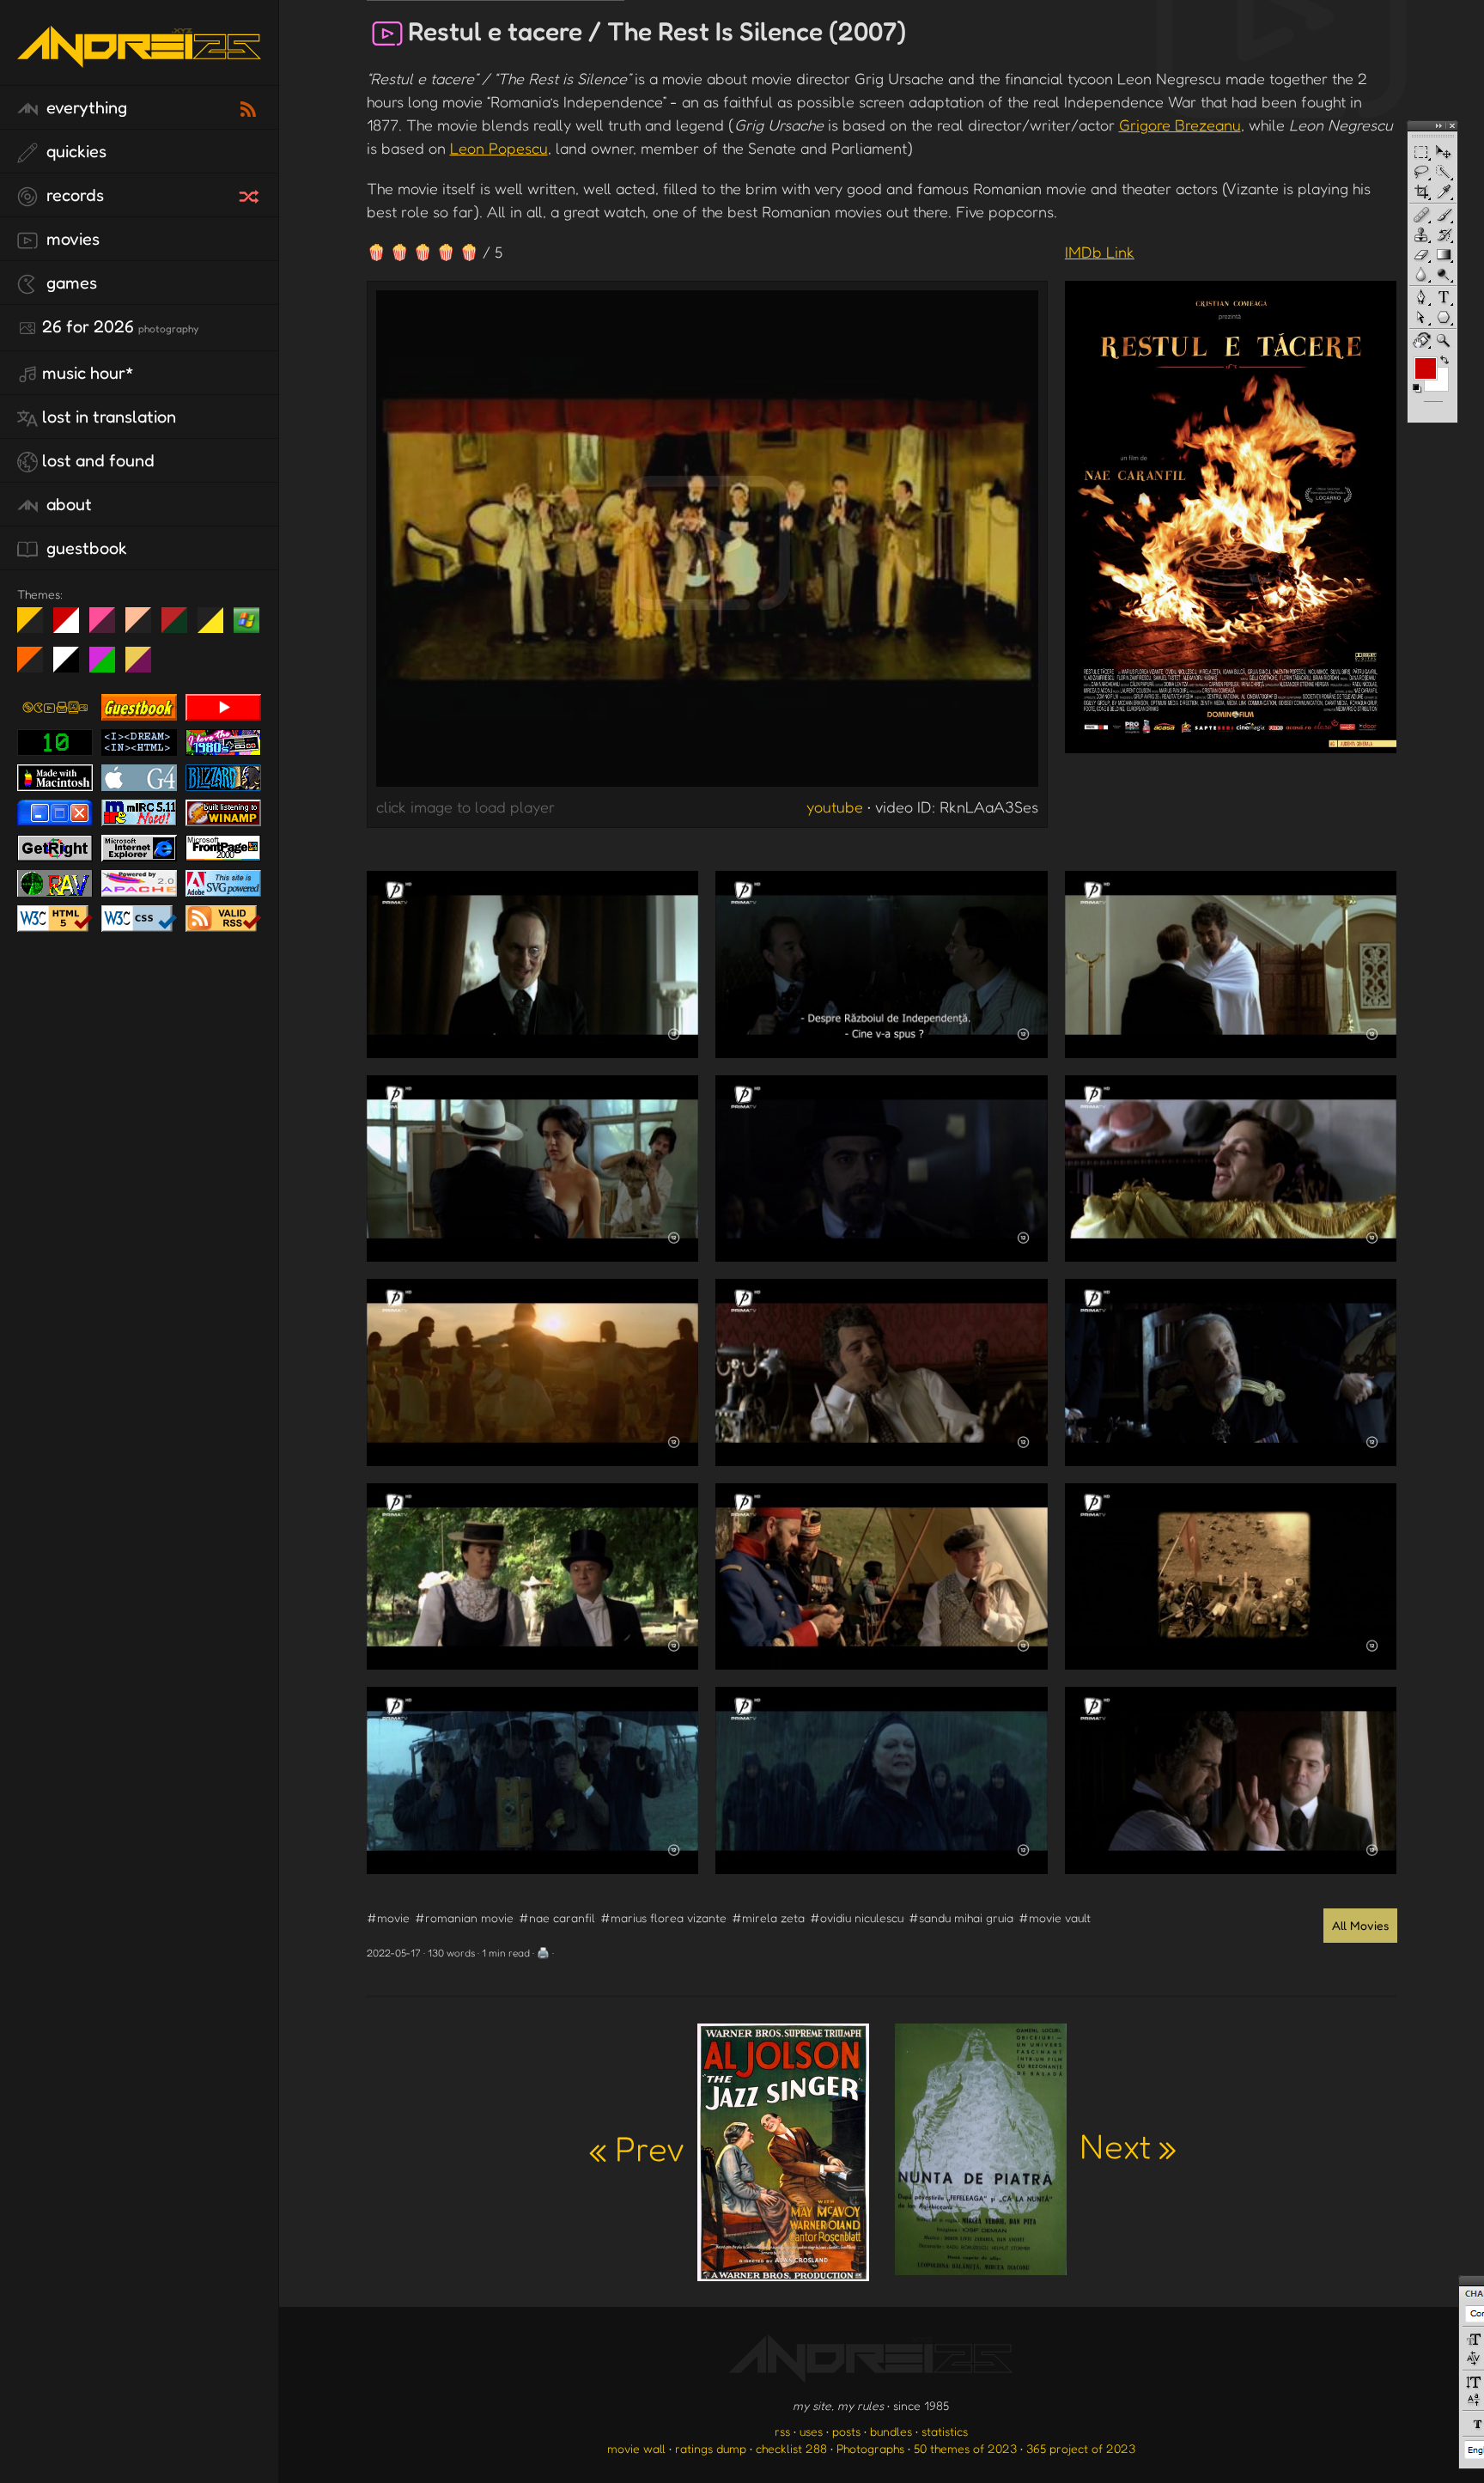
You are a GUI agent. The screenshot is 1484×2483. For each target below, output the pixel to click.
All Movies (1360, 1925)
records (73, 195)
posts (846, 2431)
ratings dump (711, 2448)
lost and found (98, 460)
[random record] (251, 194)
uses (811, 2431)
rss (782, 2431)
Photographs (870, 2448)
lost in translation (109, 417)
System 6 (73, 666)
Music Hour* (88, 373)
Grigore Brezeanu (1180, 125)
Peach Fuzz (145, 627)
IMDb (1100, 252)
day (73, 627)
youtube (835, 806)
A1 (109, 666)
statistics (945, 2431)
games (70, 283)
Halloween (36, 666)
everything (85, 107)
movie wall (636, 2448)
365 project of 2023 (1081, 2448)
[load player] (707, 543)
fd (108, 627)
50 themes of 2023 (965, 2448)
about (67, 504)
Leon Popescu (499, 148)
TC (145, 666)
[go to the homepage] (139, 65)
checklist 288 (791, 2448)
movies (71, 239)
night (36, 627)
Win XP (246, 620)
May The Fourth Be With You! (217, 627)
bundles (891, 2431)
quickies (74, 151)
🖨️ (543, 1953)
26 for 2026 (120, 326)
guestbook (85, 548)
